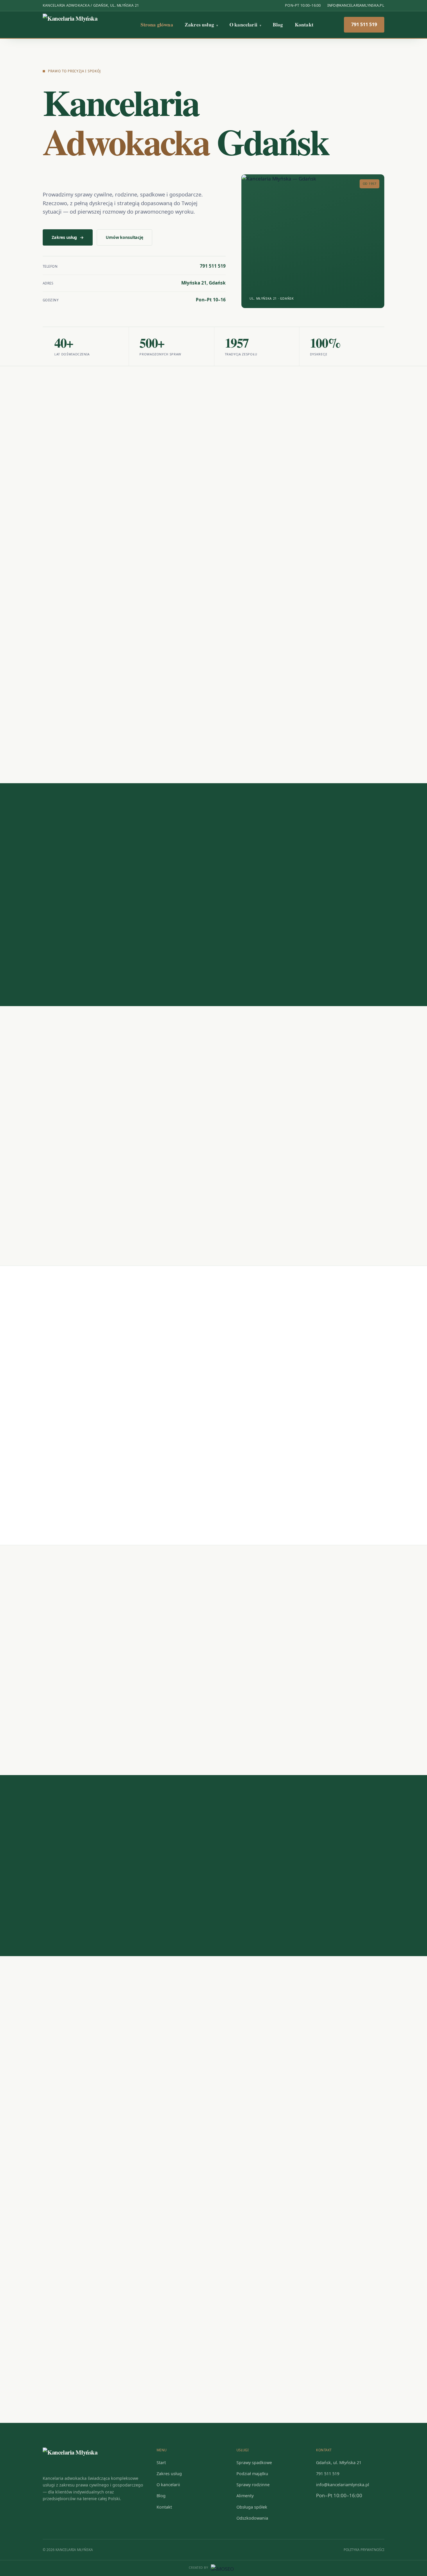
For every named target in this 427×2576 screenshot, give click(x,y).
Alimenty (245, 2496)
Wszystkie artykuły (353, 1631)
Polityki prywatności (296, 2227)
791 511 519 (364, 24)
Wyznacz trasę (69, 2285)
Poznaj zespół (69, 941)
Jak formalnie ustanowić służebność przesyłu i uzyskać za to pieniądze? (209, 1690)
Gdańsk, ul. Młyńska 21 (339, 2463)
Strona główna (157, 25)
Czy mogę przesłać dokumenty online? (92, 1914)
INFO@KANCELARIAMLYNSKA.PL (356, 5)
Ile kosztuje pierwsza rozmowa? (84, 1867)
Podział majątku (252, 2474)
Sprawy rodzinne (253, 2485)
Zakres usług (201, 25)
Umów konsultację (124, 237)
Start (161, 2463)
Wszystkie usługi (355, 452)
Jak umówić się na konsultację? (83, 1844)
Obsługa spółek (252, 2507)
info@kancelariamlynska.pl (97, 2114)
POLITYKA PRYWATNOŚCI (364, 2550)
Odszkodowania (252, 2518)
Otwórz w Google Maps (136, 2285)
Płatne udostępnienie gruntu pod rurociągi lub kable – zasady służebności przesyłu (88, 1693)
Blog (278, 25)
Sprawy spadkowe (254, 2463)
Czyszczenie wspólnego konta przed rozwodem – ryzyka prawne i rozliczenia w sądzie (324, 1693)
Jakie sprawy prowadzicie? (77, 1890)
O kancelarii (245, 25)
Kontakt (304, 25)
